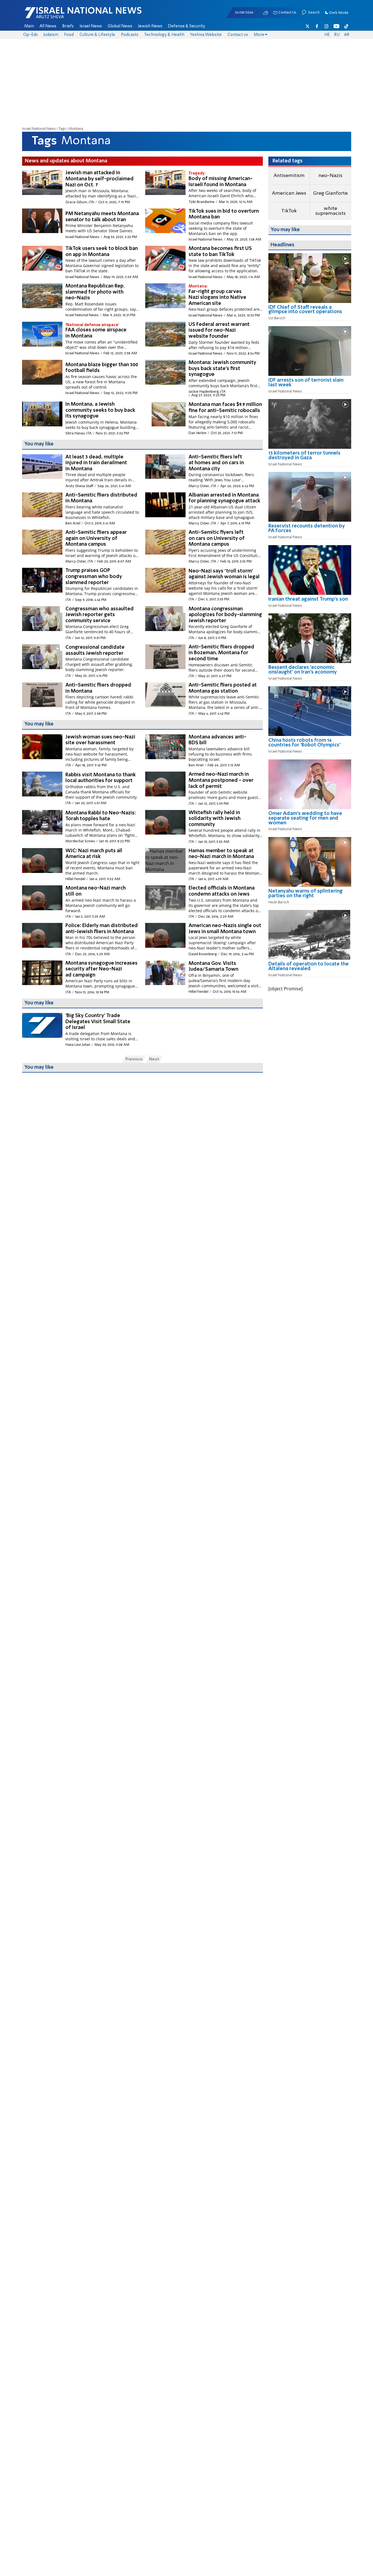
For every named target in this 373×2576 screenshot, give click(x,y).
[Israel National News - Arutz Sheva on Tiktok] (346, 26)
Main (29, 26)
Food (69, 35)
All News (48, 26)
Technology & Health (164, 35)
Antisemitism (289, 176)
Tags (62, 129)
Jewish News (150, 26)
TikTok (289, 211)
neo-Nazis (330, 176)
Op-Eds (31, 35)
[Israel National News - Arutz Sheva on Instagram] (327, 26)
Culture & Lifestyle (97, 35)
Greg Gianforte (330, 193)
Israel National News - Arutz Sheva (69, 15)
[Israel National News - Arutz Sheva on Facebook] (317, 26)
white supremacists (330, 211)
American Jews (289, 193)
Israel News (91, 26)
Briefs (68, 26)
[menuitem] (29, 26)
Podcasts (130, 35)
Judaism (51, 35)
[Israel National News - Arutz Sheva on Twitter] (308, 26)
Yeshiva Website (206, 35)
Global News (120, 26)
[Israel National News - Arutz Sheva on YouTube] (336, 26)
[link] (310, 312)
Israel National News (39, 129)
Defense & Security (186, 26)
